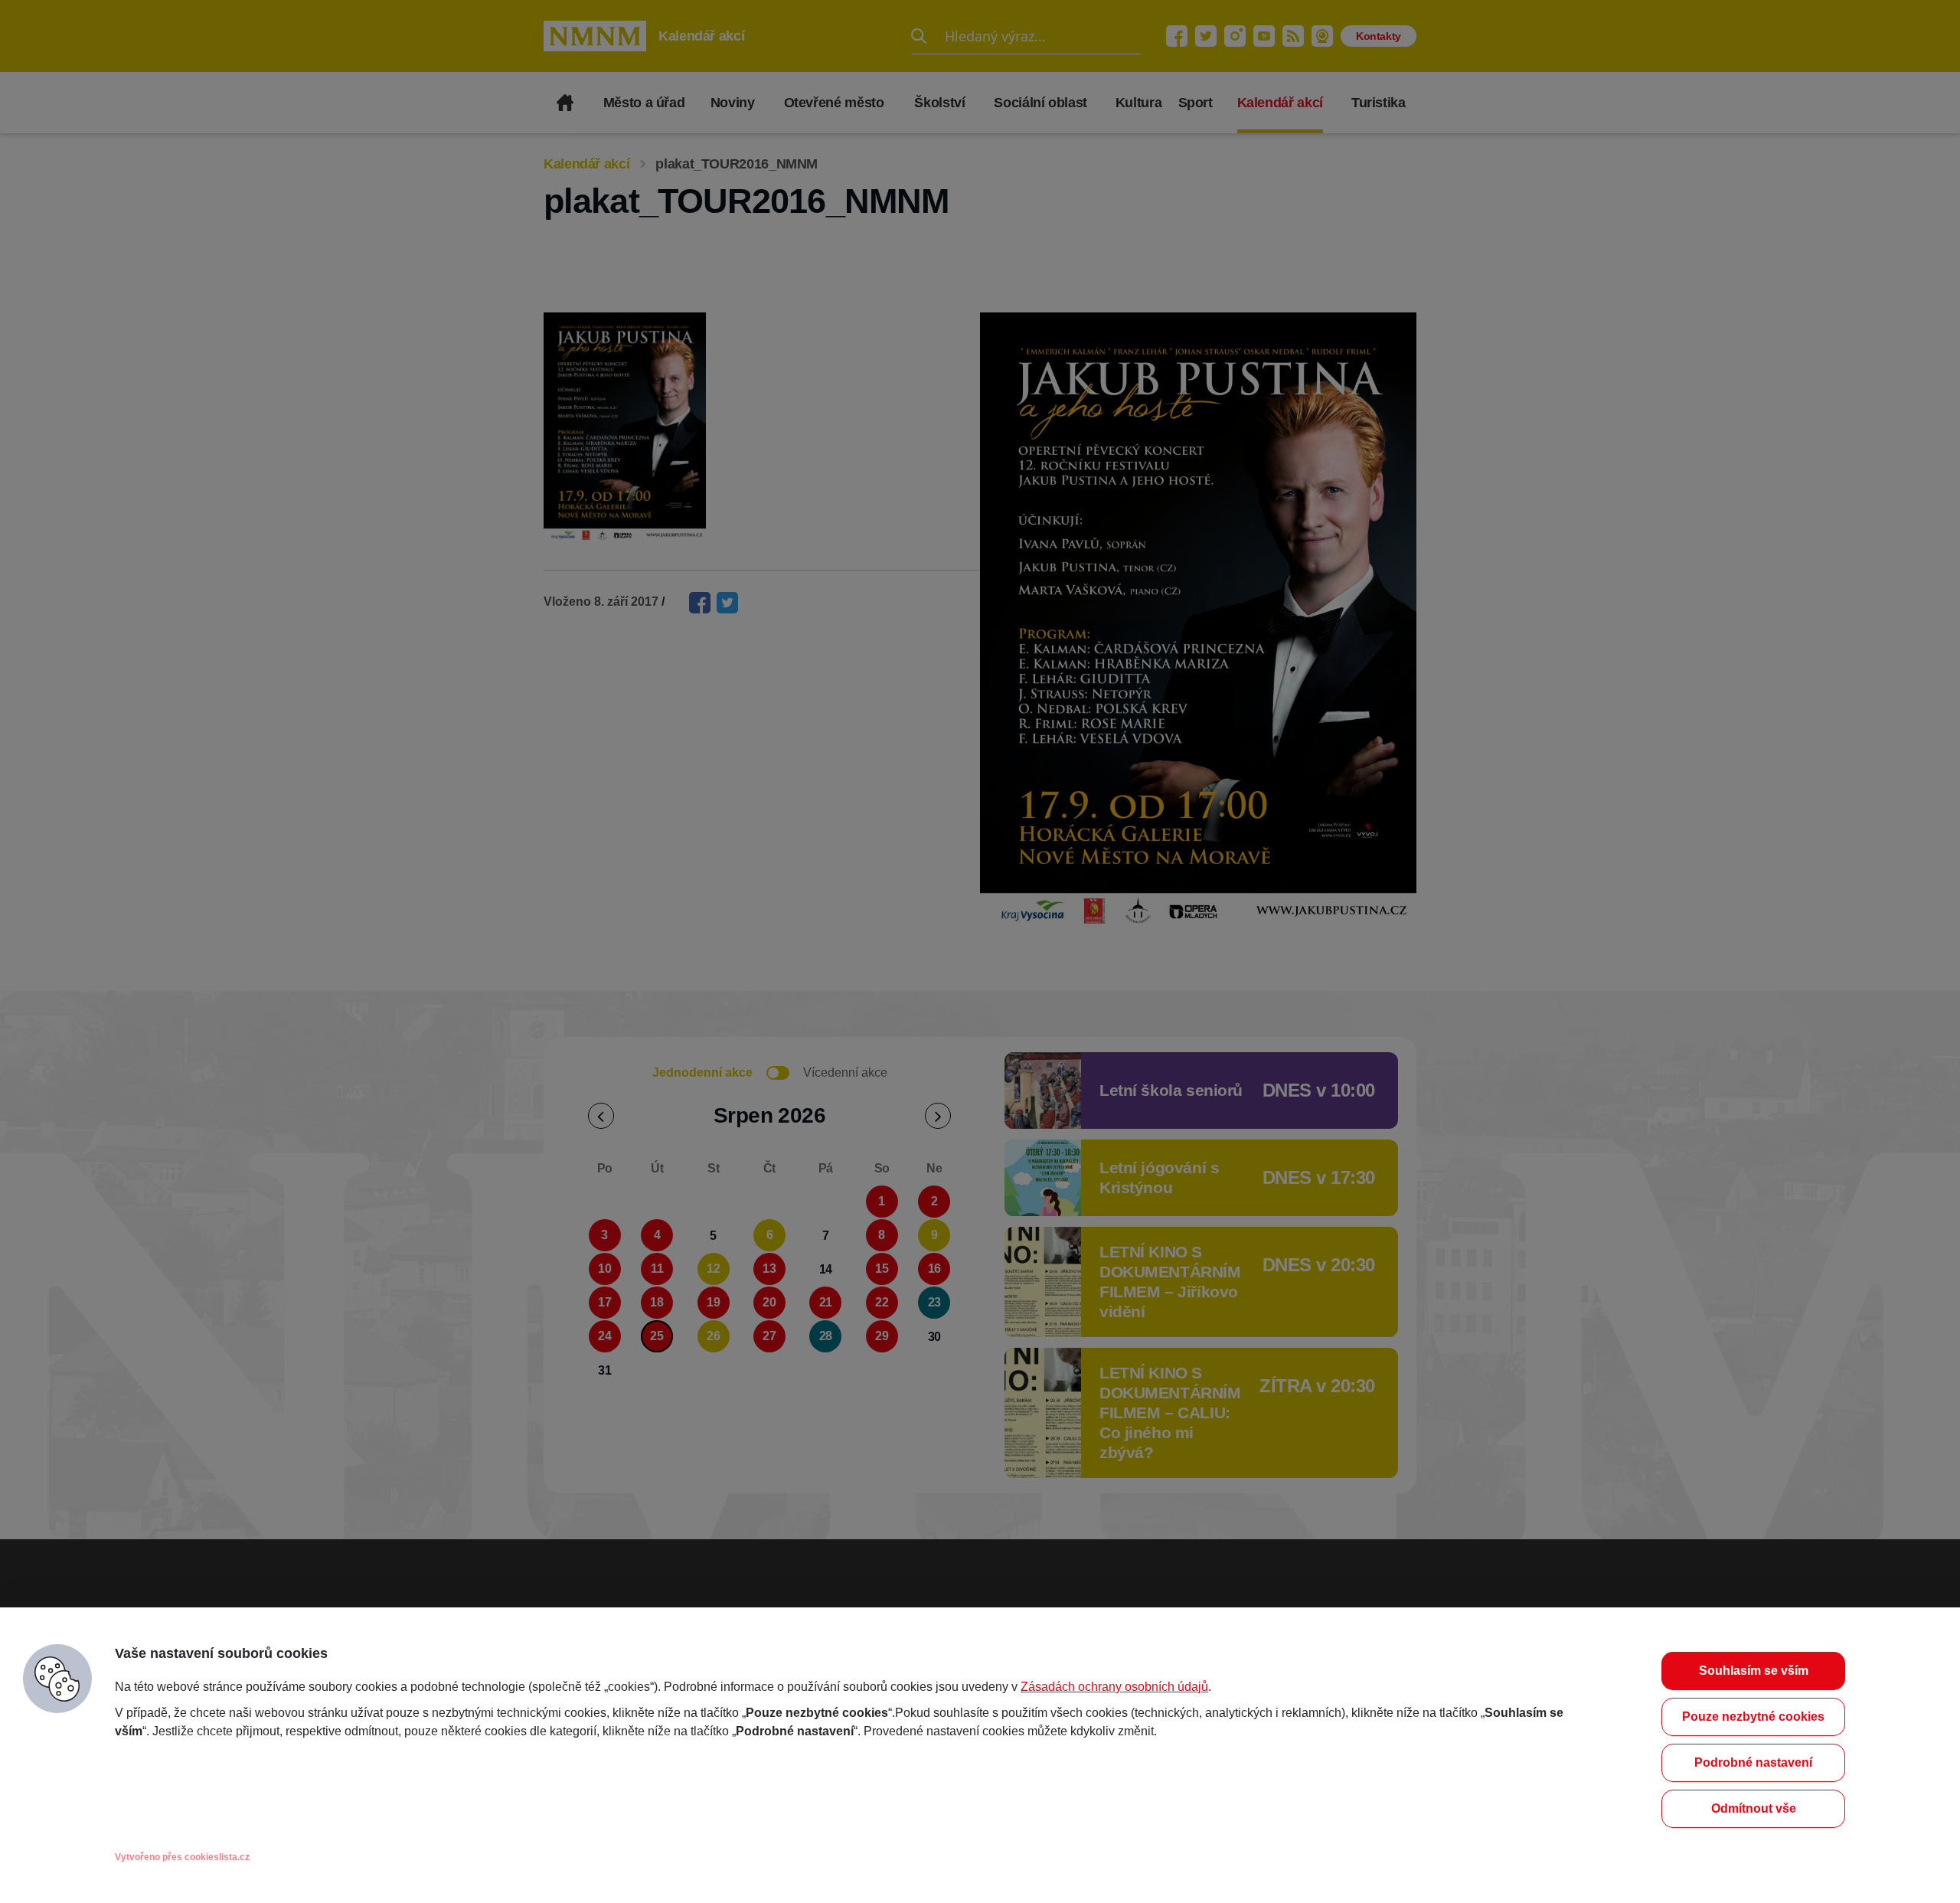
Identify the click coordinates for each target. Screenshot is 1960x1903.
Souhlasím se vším (1754, 1671)
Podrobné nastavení (1753, 1762)
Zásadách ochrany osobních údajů (1114, 1687)
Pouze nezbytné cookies (1753, 1717)
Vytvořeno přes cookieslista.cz (182, 1857)
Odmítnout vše (1754, 1808)
